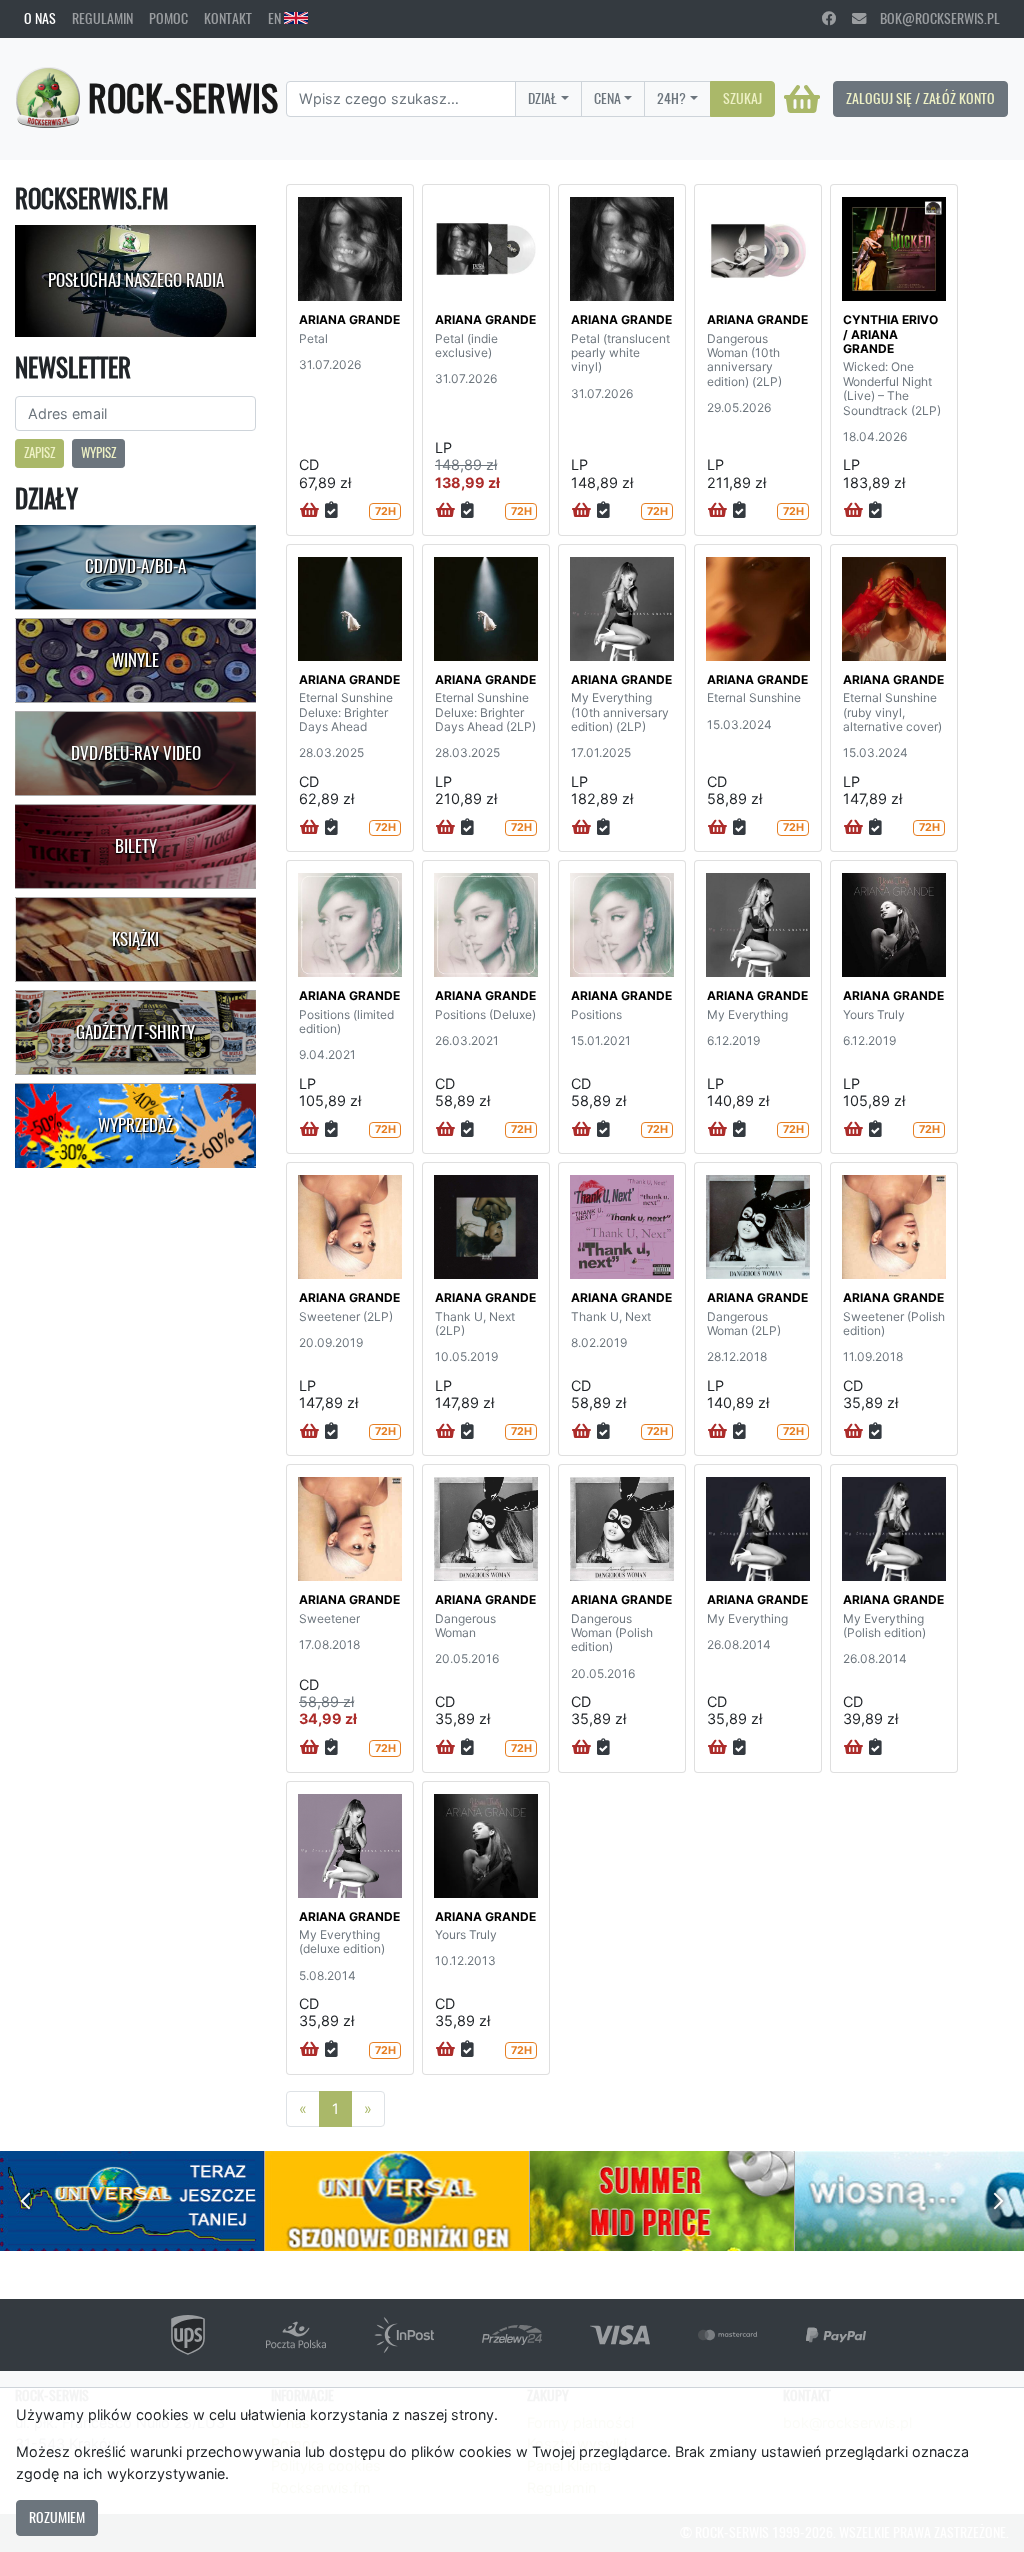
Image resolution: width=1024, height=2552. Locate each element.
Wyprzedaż (135, 1125)
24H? (671, 98)
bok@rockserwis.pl (933, 18)
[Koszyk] (802, 99)
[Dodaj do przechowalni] (331, 511)
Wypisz (98, 452)
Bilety (136, 846)
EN (276, 18)
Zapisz (39, 452)
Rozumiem (57, 2517)
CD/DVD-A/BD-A (135, 566)
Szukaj (742, 98)
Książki (135, 939)
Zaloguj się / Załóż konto (920, 98)
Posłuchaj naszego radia (136, 280)
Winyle (135, 660)
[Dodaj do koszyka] (309, 511)
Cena (607, 98)
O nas (40, 18)
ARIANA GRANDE (349, 319)
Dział (542, 98)
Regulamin (102, 18)
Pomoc (168, 18)
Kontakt (228, 18)
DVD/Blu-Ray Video (136, 753)
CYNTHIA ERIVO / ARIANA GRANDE (890, 334)
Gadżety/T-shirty (135, 1032)
